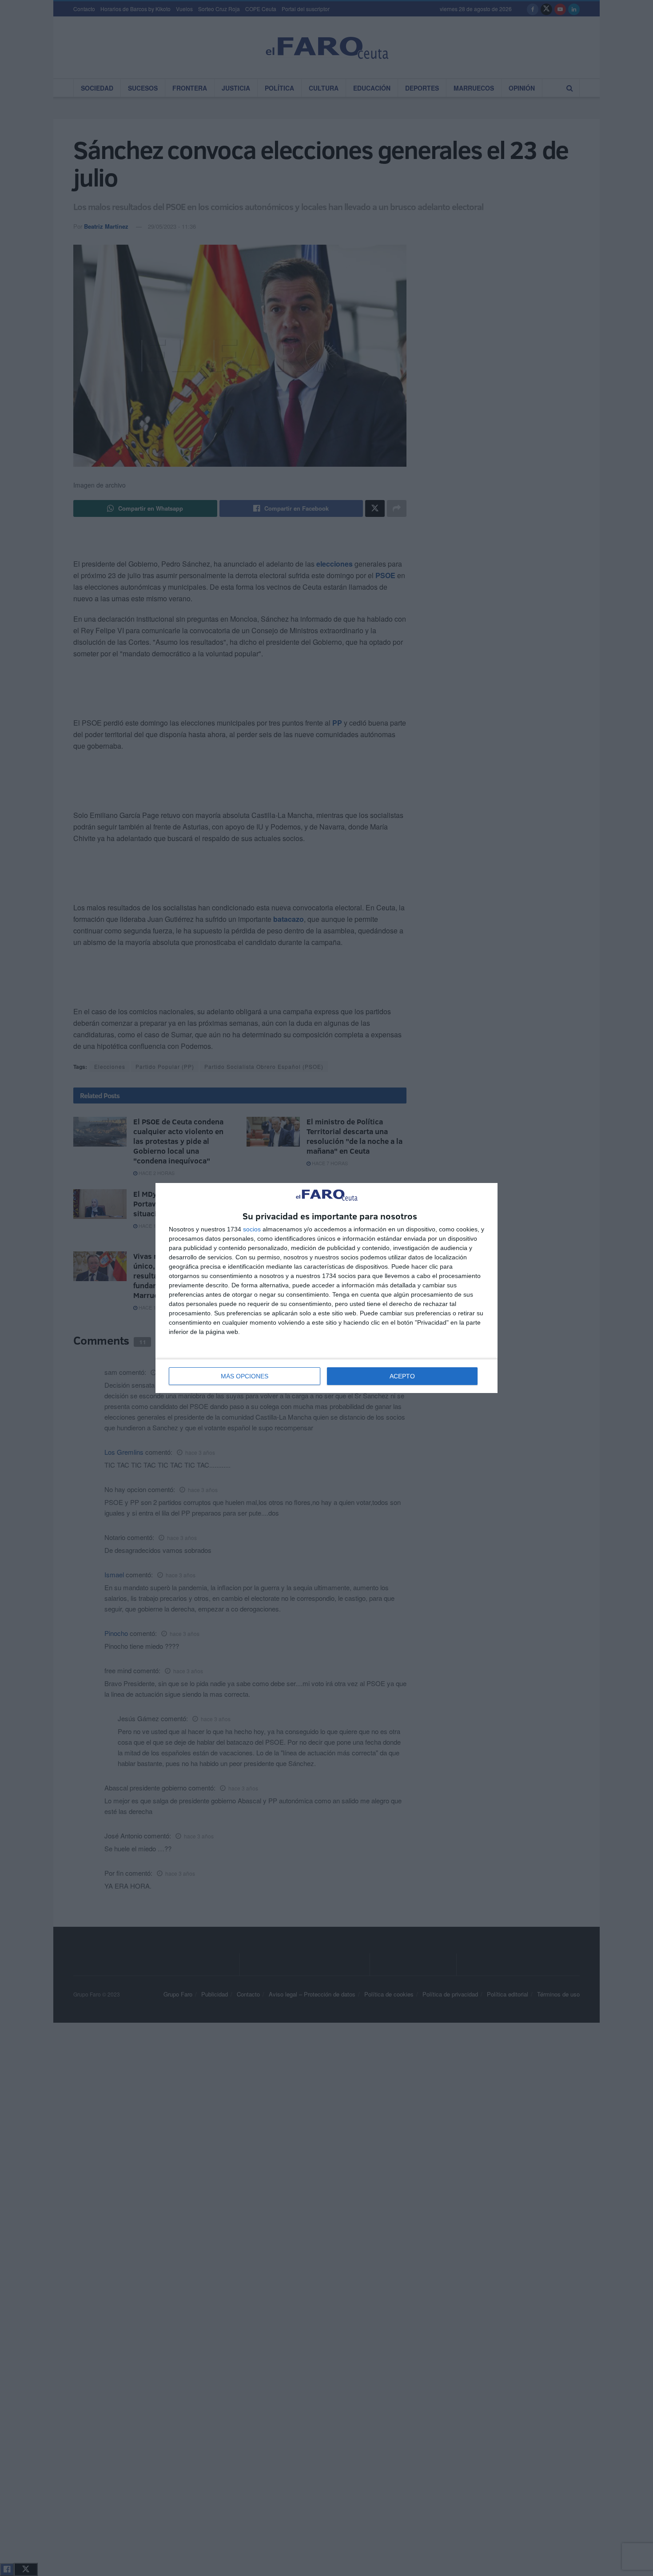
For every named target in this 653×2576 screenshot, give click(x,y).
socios (252, 1229)
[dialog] (326, 1288)
